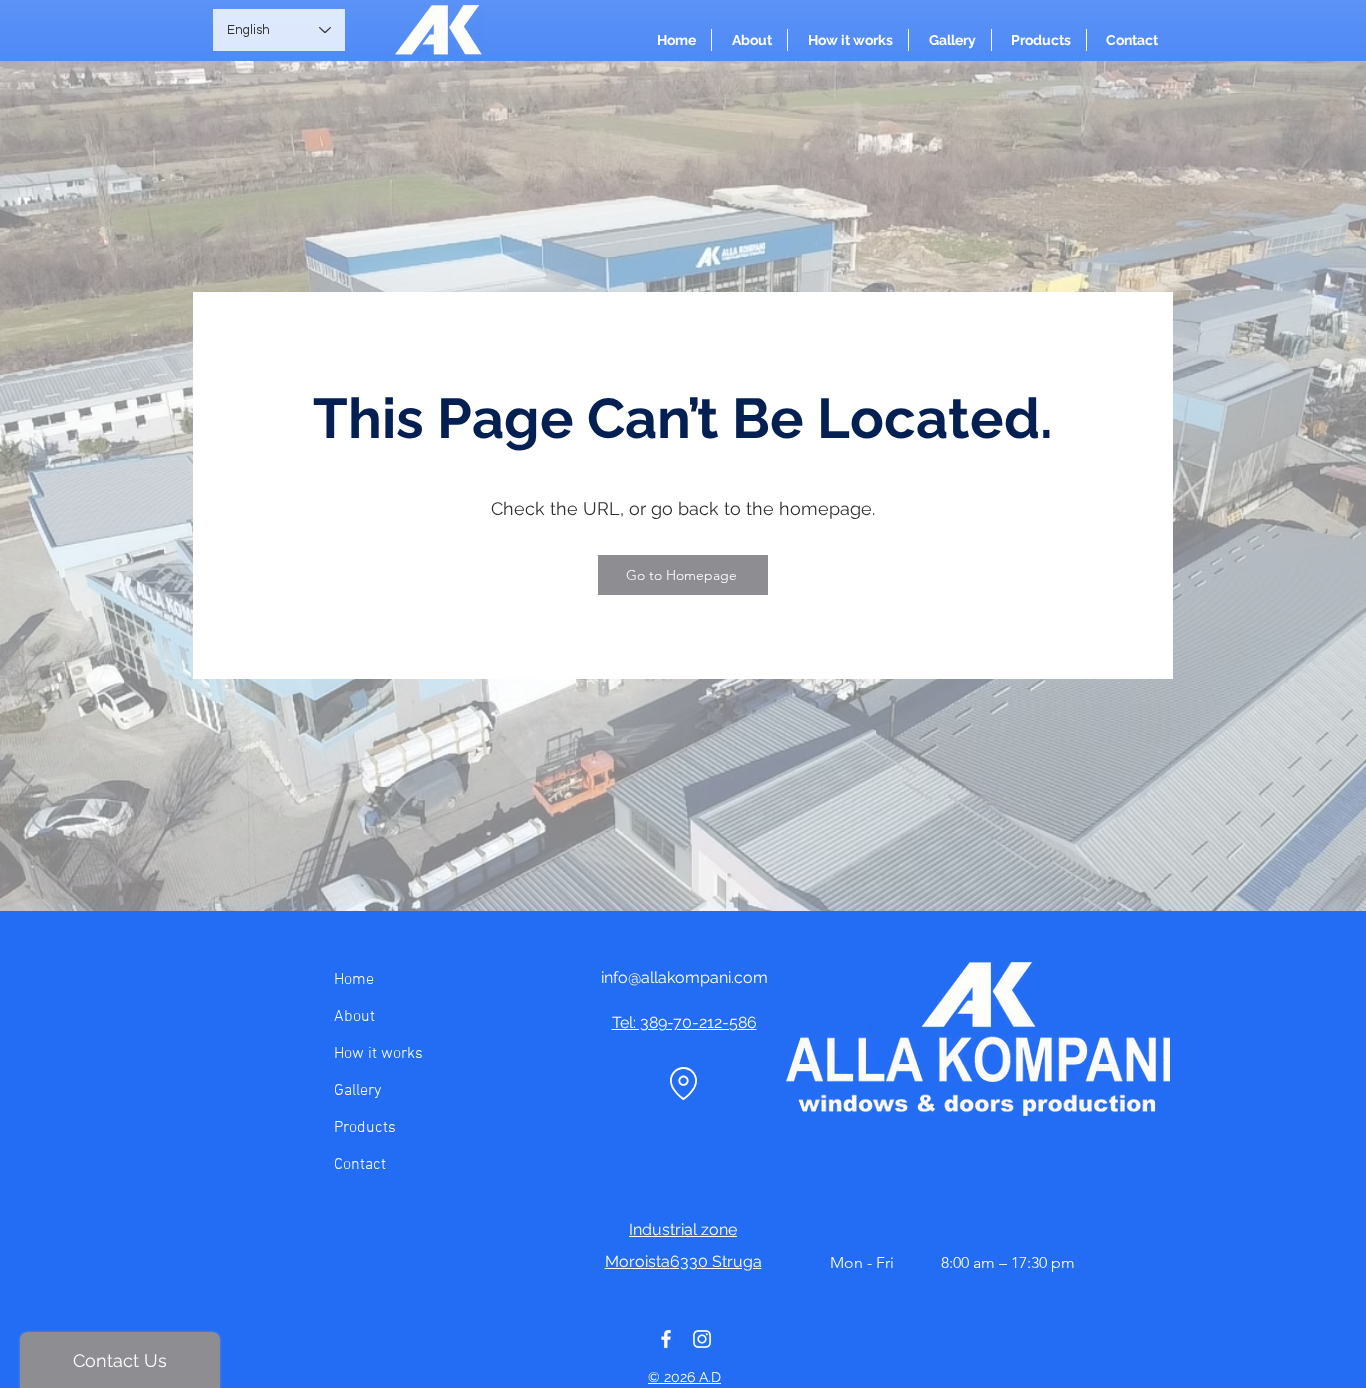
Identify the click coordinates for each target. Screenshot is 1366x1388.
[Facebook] (666, 1339)
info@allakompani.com (684, 977)
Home (354, 980)
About (354, 1017)
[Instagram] (702, 1339)
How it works (378, 1054)
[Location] (683, 1083)
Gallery (357, 1091)
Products (365, 1128)
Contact (360, 1165)
